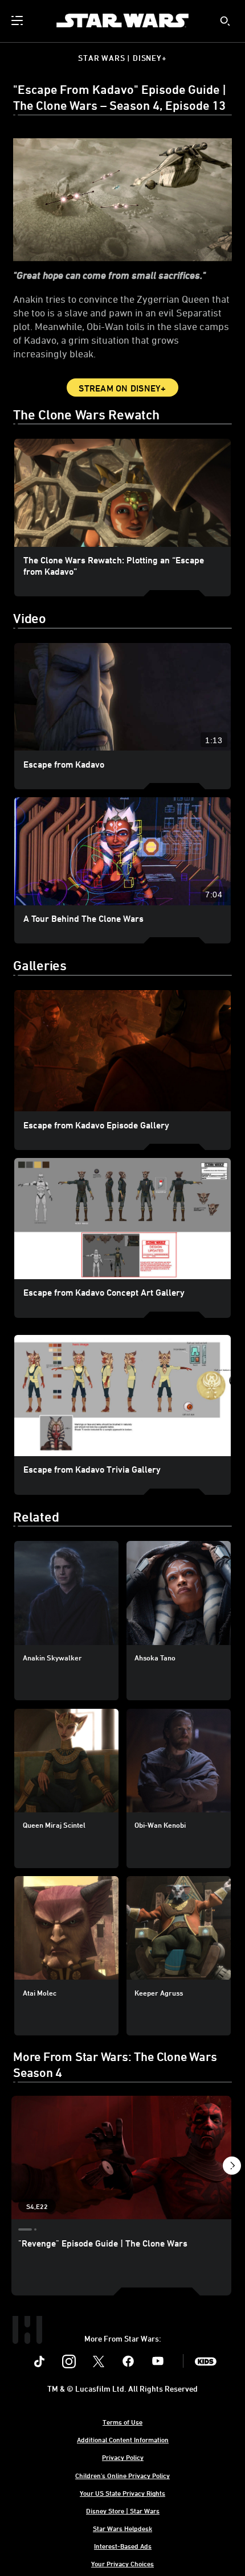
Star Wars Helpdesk (122, 2528)
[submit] (225, 21)
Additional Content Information (123, 2439)
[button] (232, 2168)
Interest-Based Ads (123, 2546)
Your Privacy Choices (122, 2563)
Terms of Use (122, 2422)
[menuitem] (18, 20)
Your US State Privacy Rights (122, 2493)
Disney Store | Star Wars (123, 2511)
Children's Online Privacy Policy (122, 2475)
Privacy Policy (123, 2457)
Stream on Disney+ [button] (122, 388)
